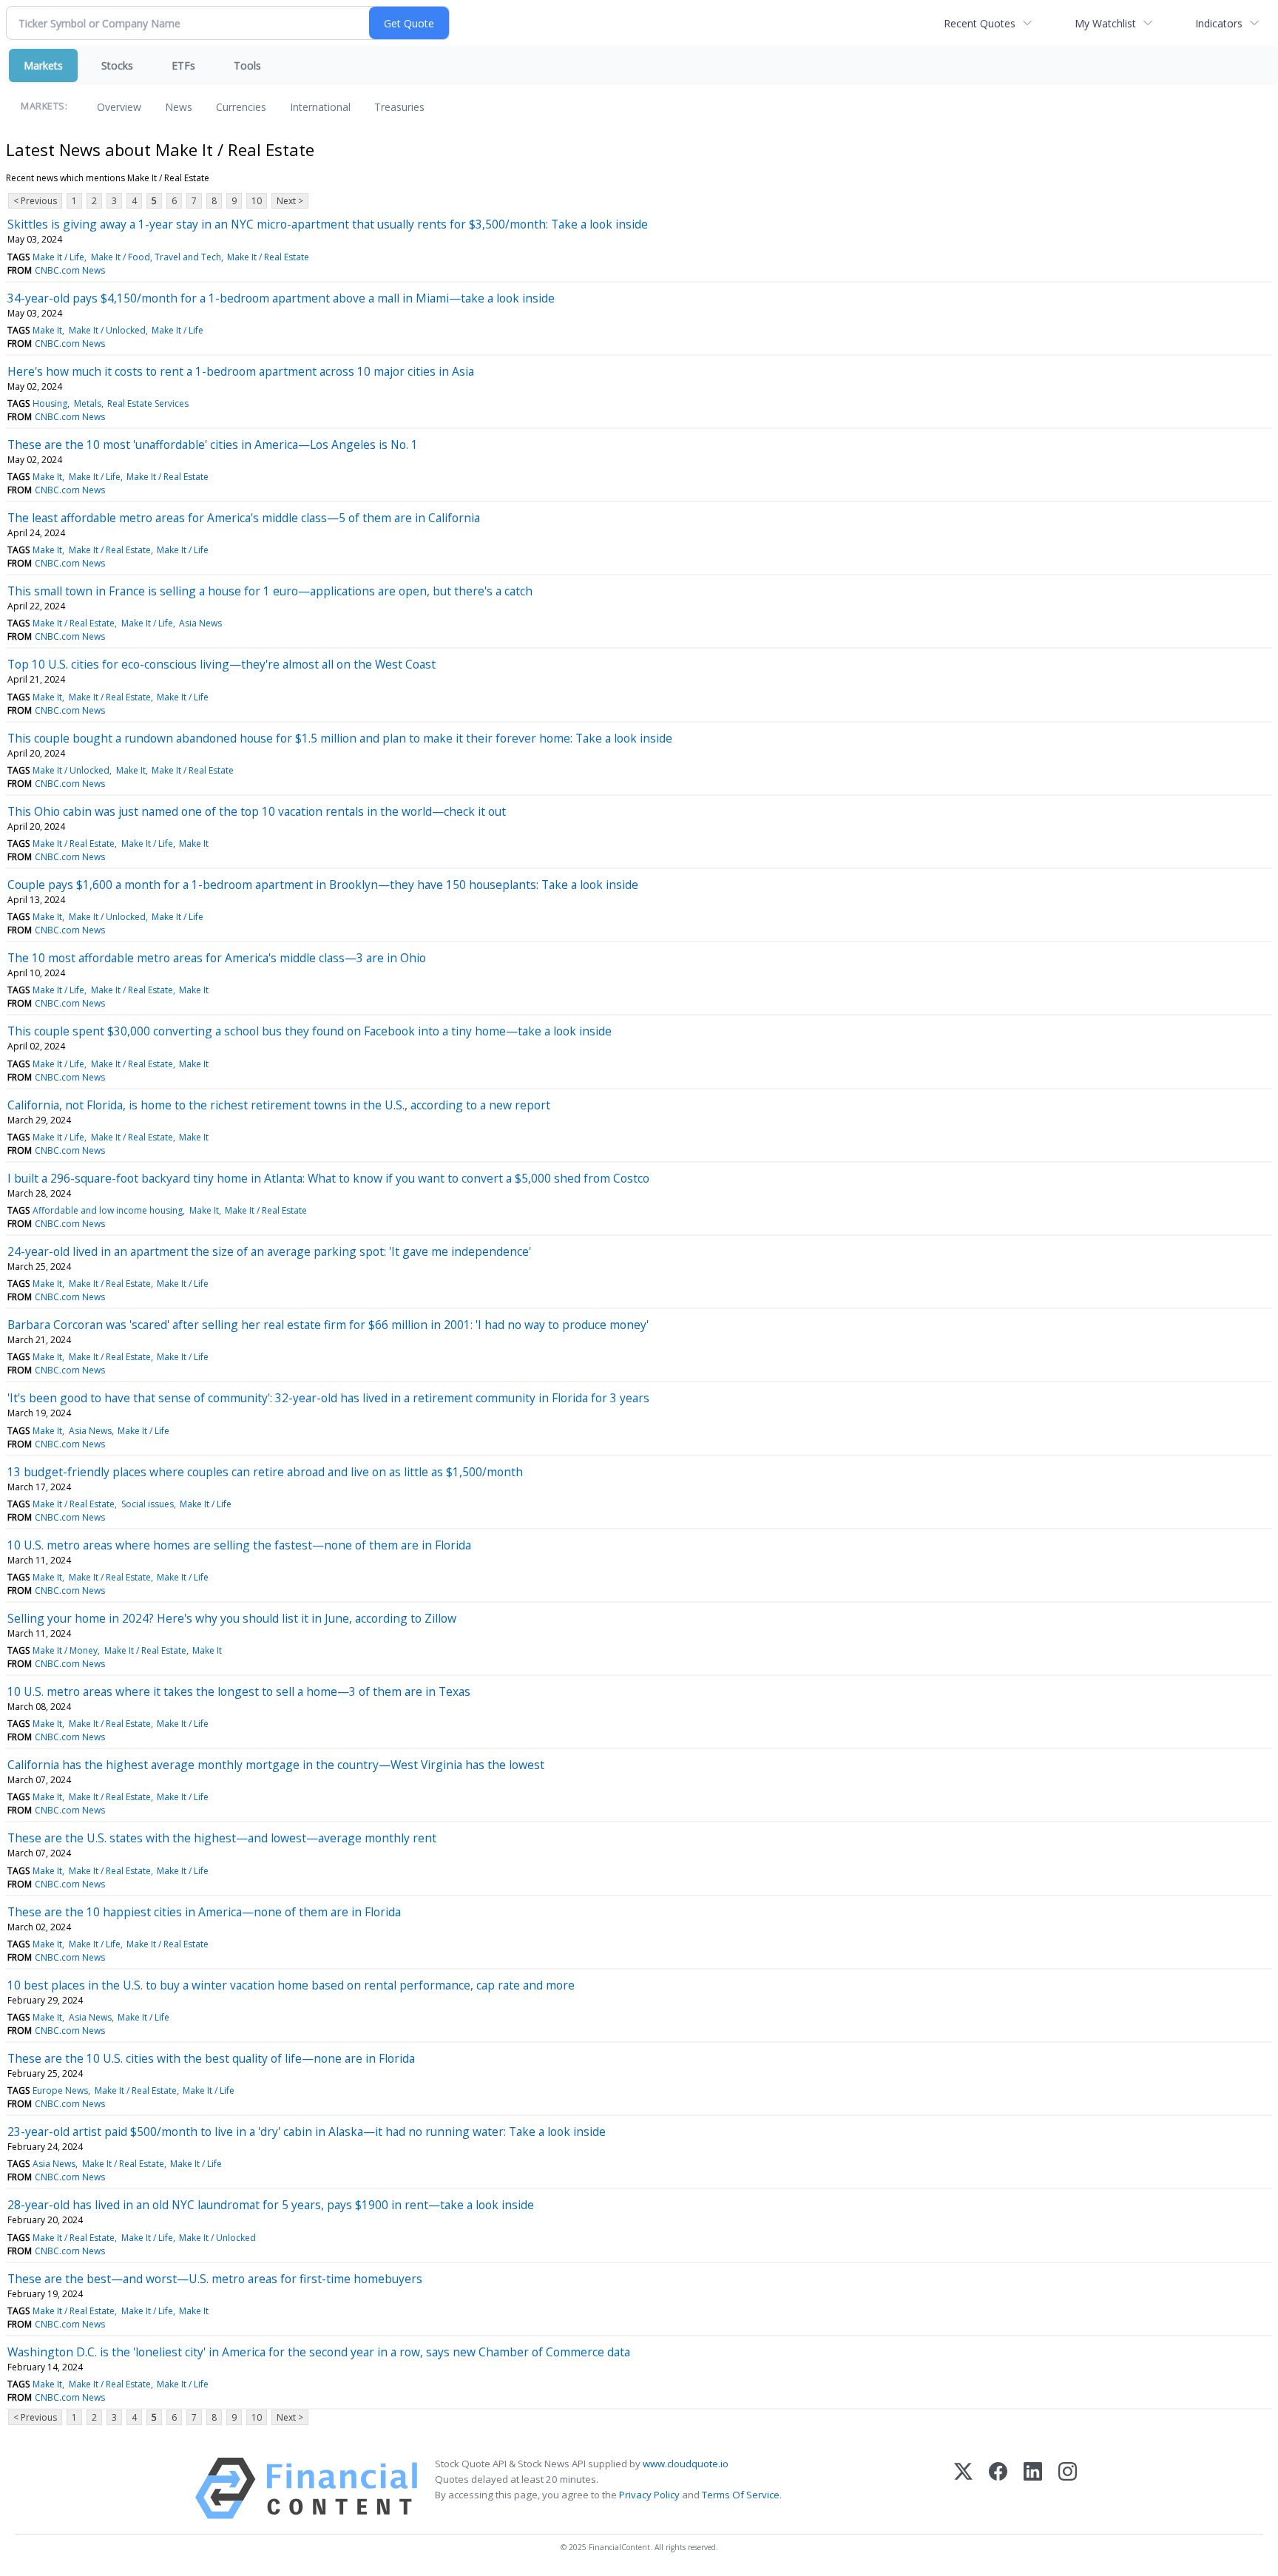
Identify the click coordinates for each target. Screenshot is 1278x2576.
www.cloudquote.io (686, 2464)
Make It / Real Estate (268, 257)
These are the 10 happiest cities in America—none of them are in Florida (204, 1912)
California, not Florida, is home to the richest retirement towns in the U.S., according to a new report (279, 1105)
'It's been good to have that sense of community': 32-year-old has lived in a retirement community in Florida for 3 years (328, 1398)
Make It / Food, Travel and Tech (156, 257)
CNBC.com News (70, 270)
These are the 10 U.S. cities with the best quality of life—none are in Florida (211, 2058)
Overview (119, 107)
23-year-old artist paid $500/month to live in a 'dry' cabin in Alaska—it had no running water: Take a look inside (307, 2132)
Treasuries (399, 107)
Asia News (200, 623)
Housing (50, 403)
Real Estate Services (148, 403)
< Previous (35, 201)
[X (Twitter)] (963, 2488)
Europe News (60, 2090)
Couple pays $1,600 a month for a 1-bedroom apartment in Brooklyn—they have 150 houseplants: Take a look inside (323, 885)
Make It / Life (58, 257)
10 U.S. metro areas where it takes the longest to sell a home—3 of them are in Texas (239, 1691)
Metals (88, 403)
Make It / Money (65, 1650)
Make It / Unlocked (107, 330)
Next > (290, 201)
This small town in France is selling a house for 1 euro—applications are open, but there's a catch (270, 591)
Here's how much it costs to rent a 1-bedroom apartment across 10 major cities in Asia (241, 371)
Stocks (117, 65)
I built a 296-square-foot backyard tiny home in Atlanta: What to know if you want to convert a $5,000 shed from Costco (328, 1178)
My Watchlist (1105, 23)
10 (257, 201)
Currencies (241, 107)
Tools (247, 65)
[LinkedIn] (1033, 2488)
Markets (43, 65)
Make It (47, 330)
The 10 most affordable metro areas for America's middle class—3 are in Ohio (217, 958)
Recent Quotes (980, 23)
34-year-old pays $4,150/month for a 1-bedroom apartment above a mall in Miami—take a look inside (281, 298)
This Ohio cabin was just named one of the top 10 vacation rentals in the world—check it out (257, 811)
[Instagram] (1068, 2488)
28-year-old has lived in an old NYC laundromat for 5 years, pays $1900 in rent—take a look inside (271, 2205)
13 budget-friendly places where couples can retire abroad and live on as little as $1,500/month (265, 1472)
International (320, 107)
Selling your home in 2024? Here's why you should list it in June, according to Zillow (232, 1618)
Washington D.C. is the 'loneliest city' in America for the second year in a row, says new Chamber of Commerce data (319, 2352)
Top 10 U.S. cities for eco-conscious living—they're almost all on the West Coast (222, 664)
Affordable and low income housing (108, 1210)
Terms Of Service (741, 2495)
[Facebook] (998, 2488)
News (179, 107)
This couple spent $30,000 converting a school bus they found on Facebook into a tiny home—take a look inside (310, 1031)
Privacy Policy (649, 2495)
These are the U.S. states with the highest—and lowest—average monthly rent (222, 1838)
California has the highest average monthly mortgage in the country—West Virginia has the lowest (276, 1765)
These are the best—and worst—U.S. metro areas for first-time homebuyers (215, 2279)
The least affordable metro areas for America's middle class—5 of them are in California (244, 518)
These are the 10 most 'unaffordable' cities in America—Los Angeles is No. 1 (213, 444)
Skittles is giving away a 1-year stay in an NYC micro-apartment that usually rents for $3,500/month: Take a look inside (328, 224)
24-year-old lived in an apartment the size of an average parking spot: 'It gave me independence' (269, 1251)
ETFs (183, 65)
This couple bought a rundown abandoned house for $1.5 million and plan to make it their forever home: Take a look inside (340, 738)
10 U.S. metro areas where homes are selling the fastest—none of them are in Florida (239, 1545)
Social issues (148, 1504)
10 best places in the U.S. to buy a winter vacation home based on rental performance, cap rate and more (291, 1985)
